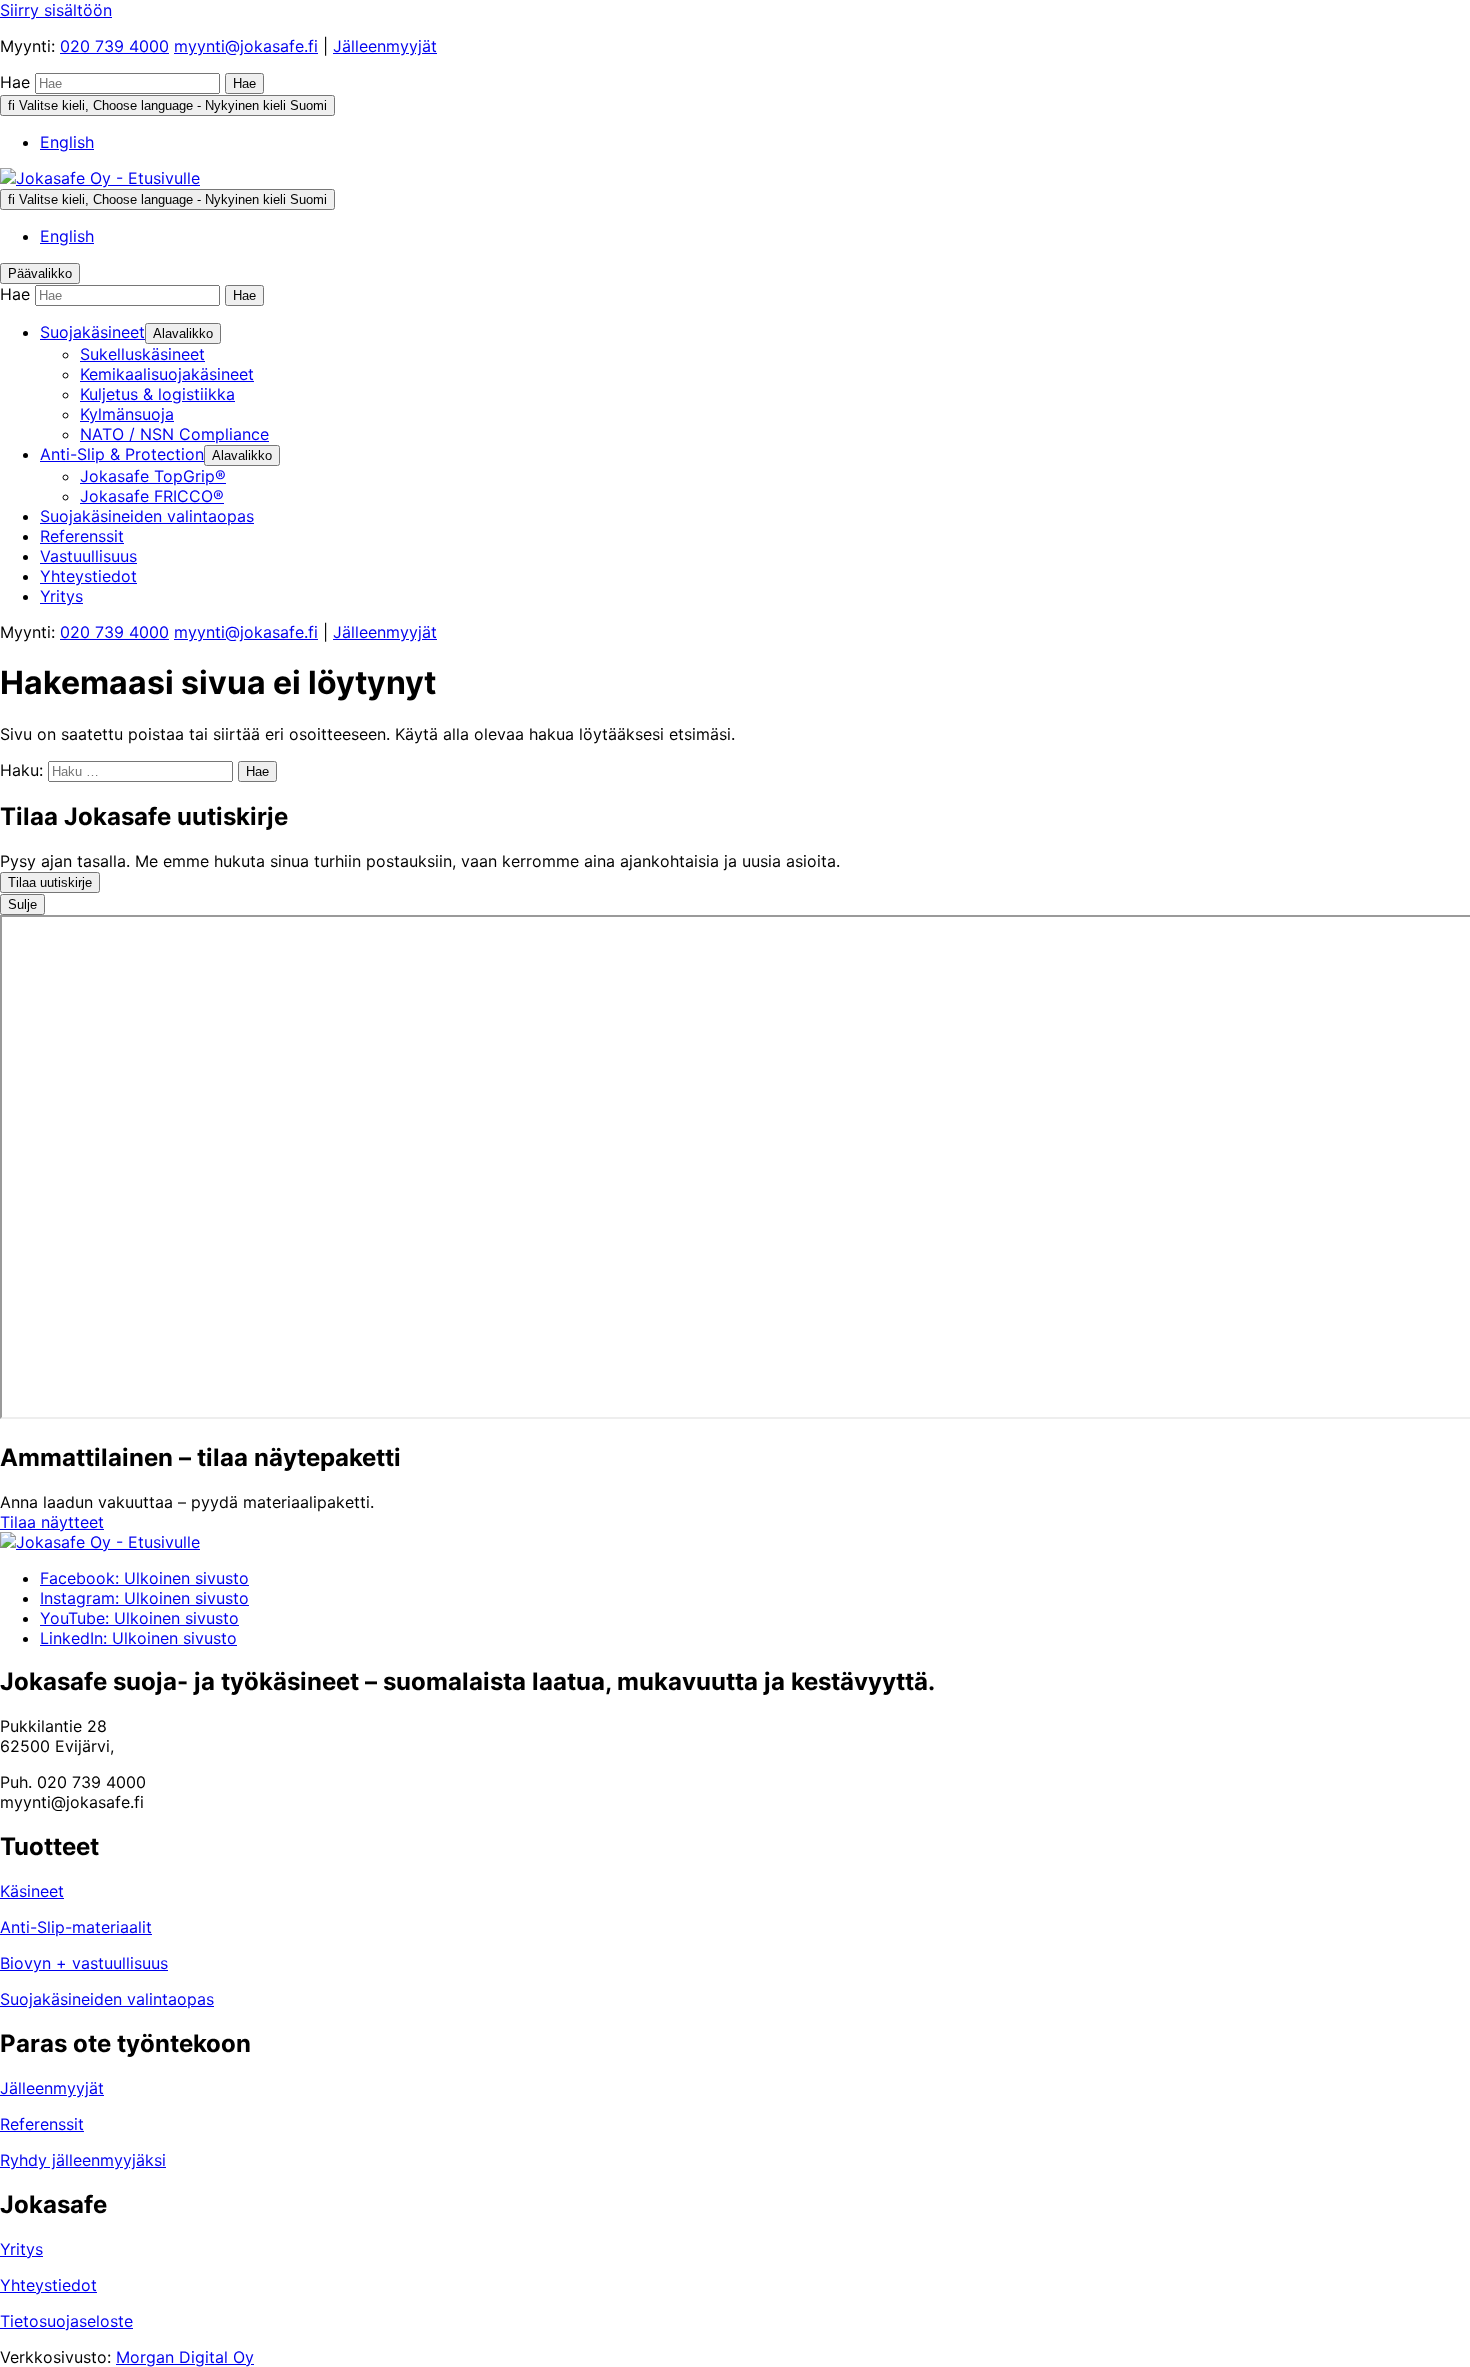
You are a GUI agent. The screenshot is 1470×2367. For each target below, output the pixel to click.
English (67, 142)
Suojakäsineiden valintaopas (107, 1999)
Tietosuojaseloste (66, 2321)
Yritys (21, 2249)
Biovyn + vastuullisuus (84, 1963)
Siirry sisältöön (56, 10)
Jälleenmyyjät (385, 46)
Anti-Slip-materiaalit (76, 1927)
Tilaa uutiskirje (50, 882)
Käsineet (32, 1891)
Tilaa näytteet (52, 1522)
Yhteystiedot (48, 2285)
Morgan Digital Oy (185, 2357)
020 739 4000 (114, 46)
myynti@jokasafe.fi (246, 46)
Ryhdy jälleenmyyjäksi (83, 2160)
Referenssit (42, 2124)
